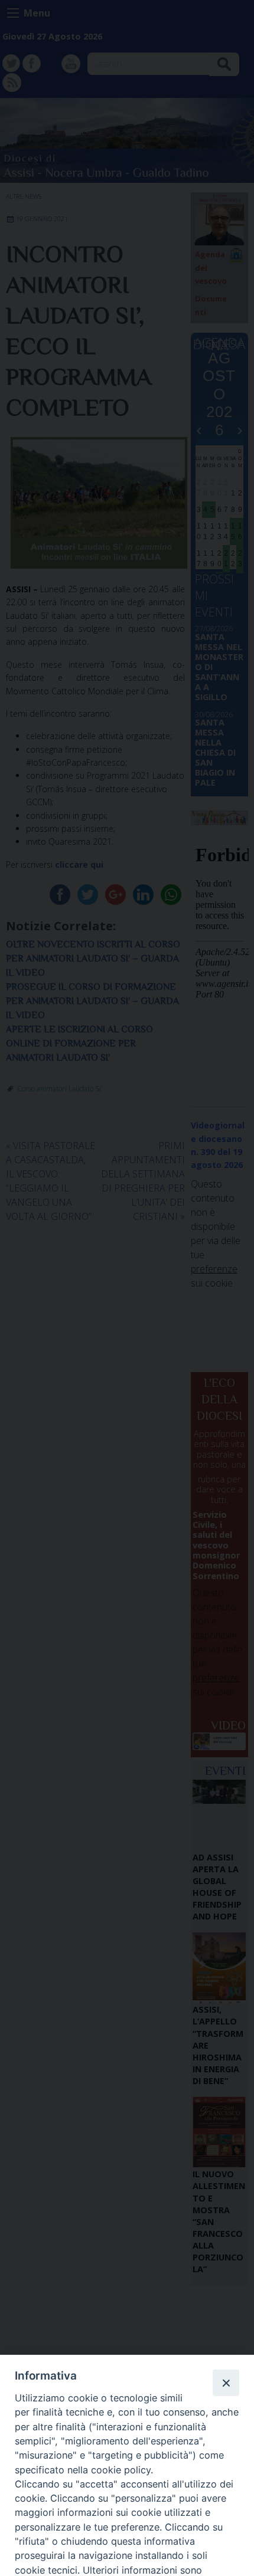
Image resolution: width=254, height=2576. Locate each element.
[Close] (226, 2383)
